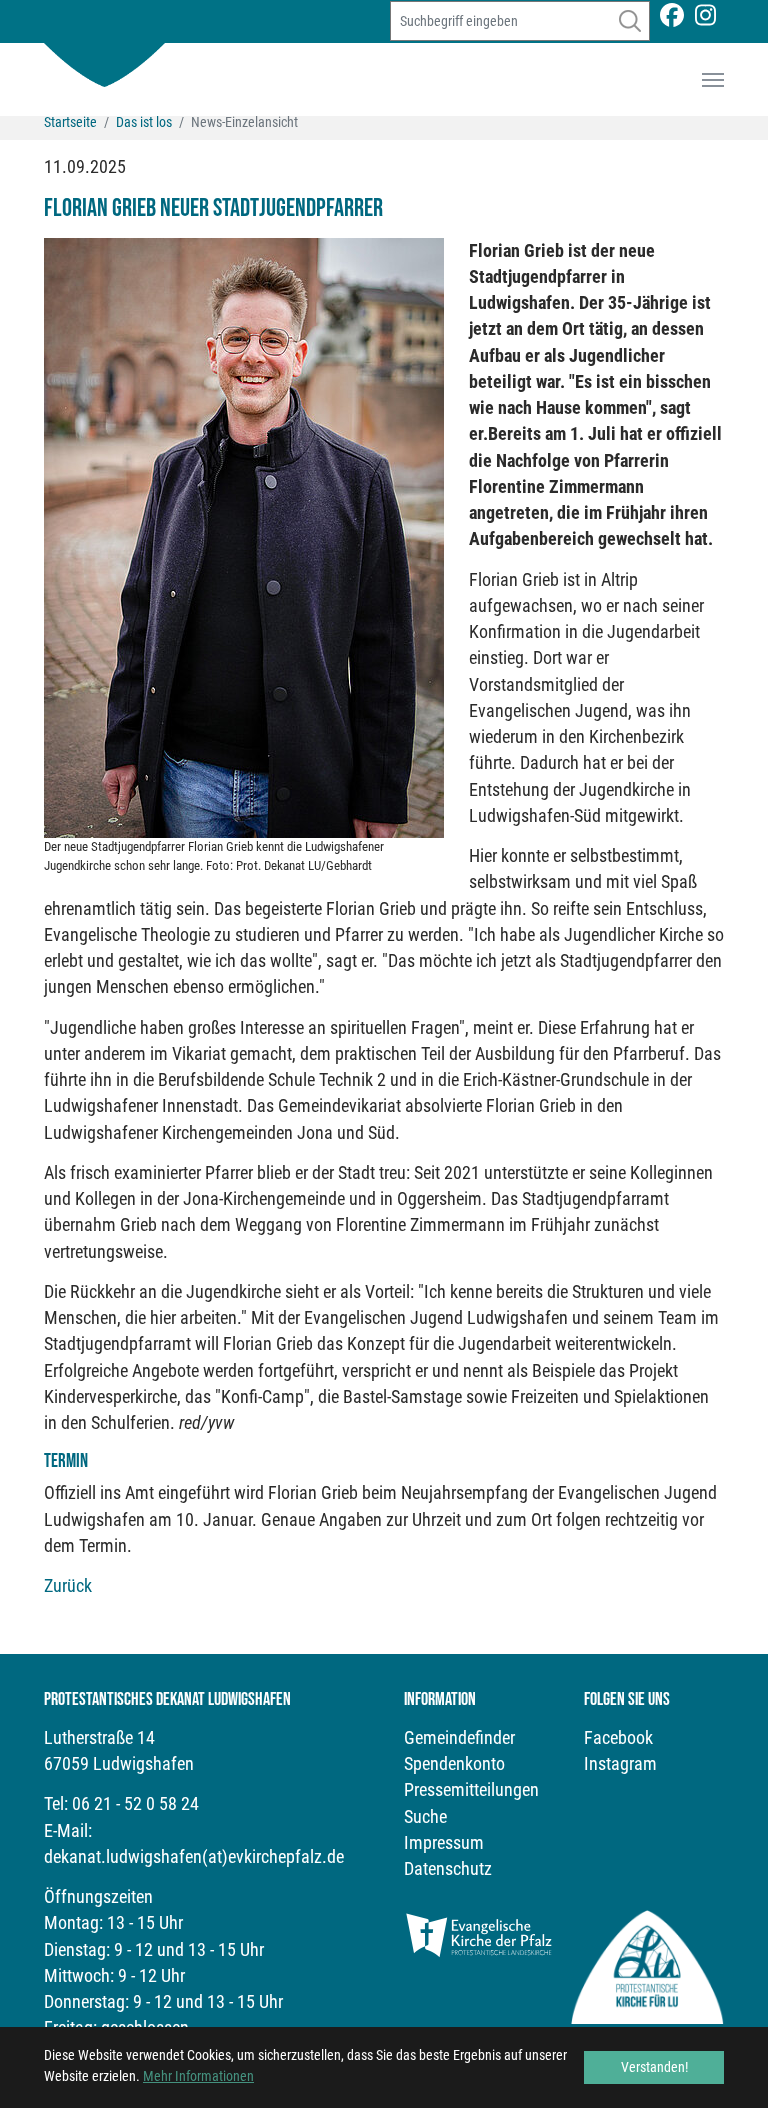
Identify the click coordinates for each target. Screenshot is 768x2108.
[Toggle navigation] (713, 80)
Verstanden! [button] (654, 2067)
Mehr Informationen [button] (198, 2076)
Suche (425, 1817)
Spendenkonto (454, 1764)
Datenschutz (448, 1869)
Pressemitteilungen (471, 1790)
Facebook (618, 1738)
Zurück (68, 1586)
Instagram (620, 1764)
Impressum (444, 1843)
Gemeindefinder (459, 1738)
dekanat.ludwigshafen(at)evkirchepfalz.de (194, 1857)
